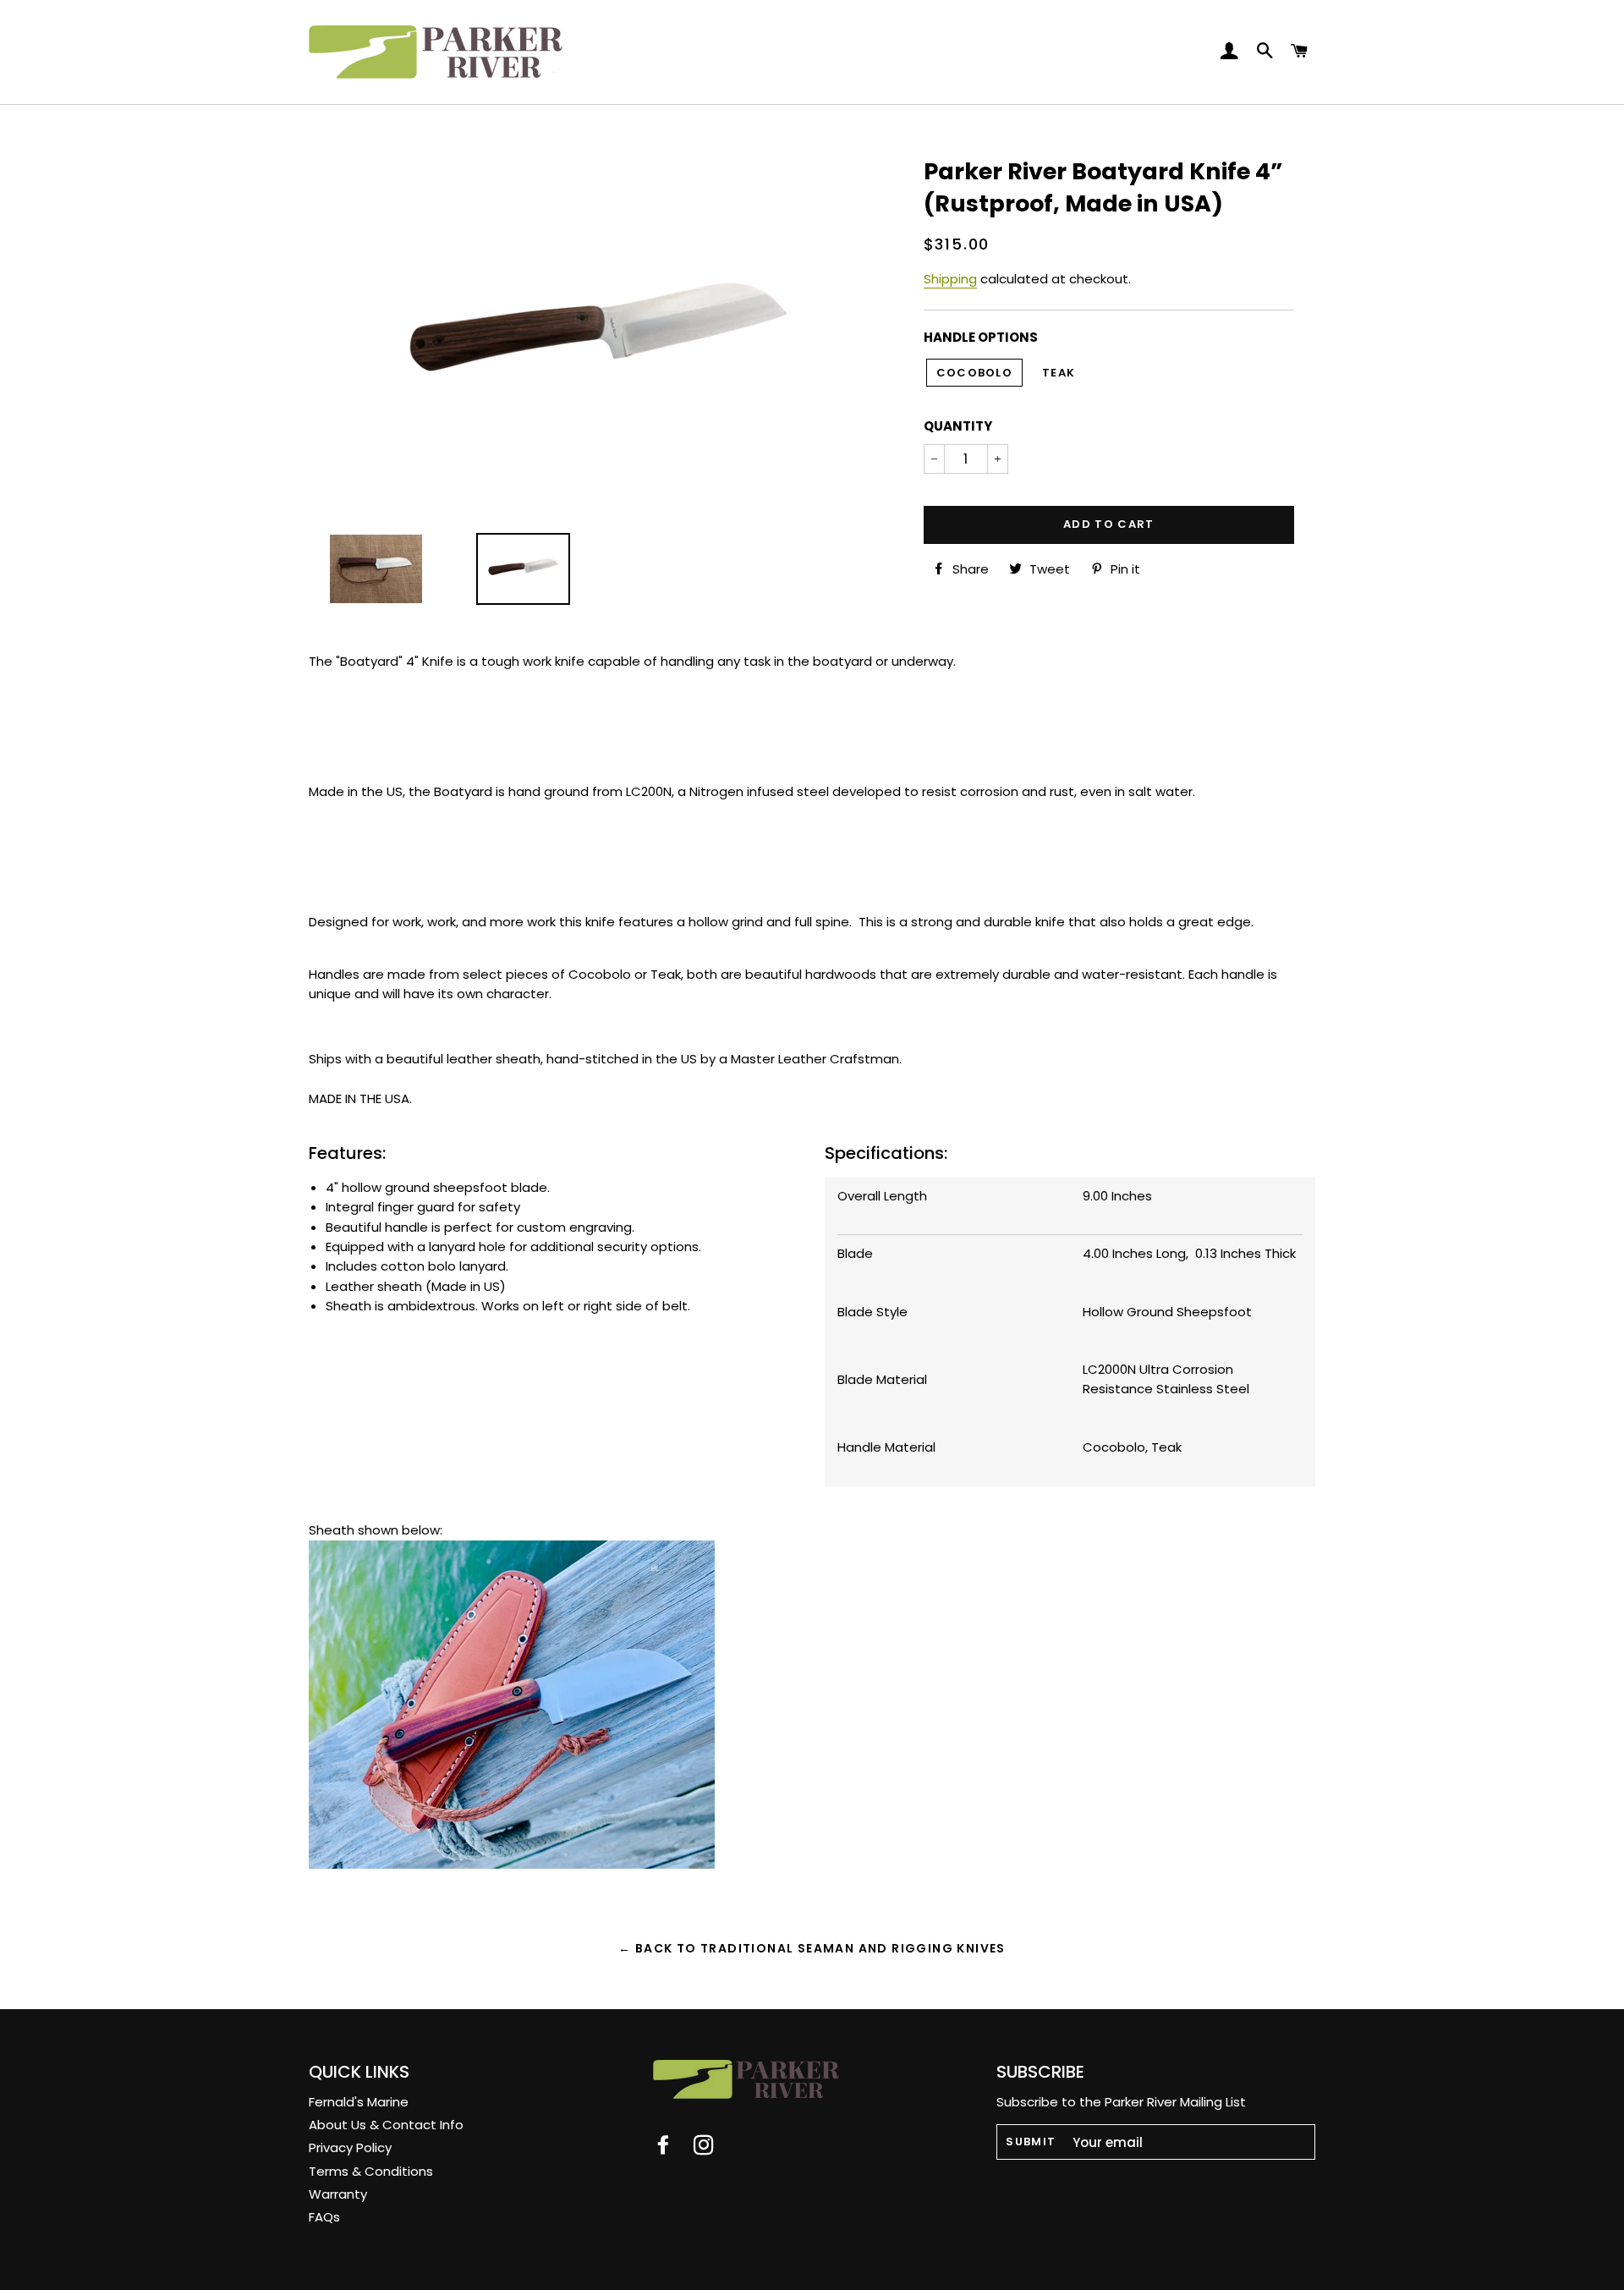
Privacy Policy (350, 2147)
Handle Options (981, 337)
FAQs (324, 2217)
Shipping (950, 279)
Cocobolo (974, 373)
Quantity (958, 426)
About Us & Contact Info (386, 2125)
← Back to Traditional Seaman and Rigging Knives (812, 1948)
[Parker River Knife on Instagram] (712, 2148)
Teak (1059, 373)
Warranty (338, 2194)
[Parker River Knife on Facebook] (673, 2148)
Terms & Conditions (371, 2171)
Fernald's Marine (359, 2102)
